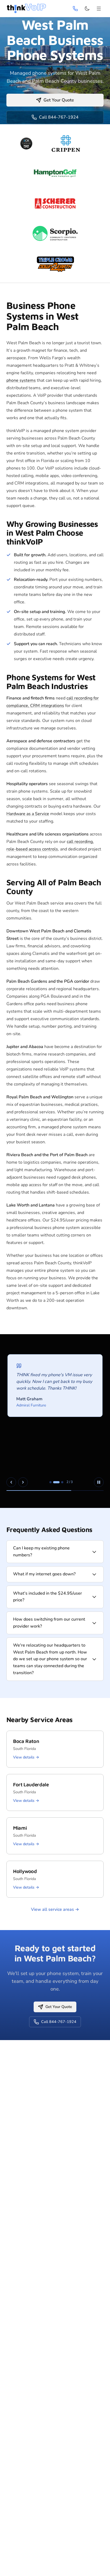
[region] (55, 1421)
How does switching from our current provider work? (49, 1623)
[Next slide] (23, 1482)
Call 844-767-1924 (59, 117)
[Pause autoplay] (99, 1482)
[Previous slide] (11, 1482)
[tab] (50, 1482)
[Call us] (75, 9)
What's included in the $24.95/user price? (48, 1597)
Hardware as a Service (28, 814)
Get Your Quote (59, 100)
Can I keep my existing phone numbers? (41, 1552)
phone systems (21, 380)
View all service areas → (55, 1909)
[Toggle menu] (99, 9)
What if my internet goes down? (44, 1574)
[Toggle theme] (87, 9)
